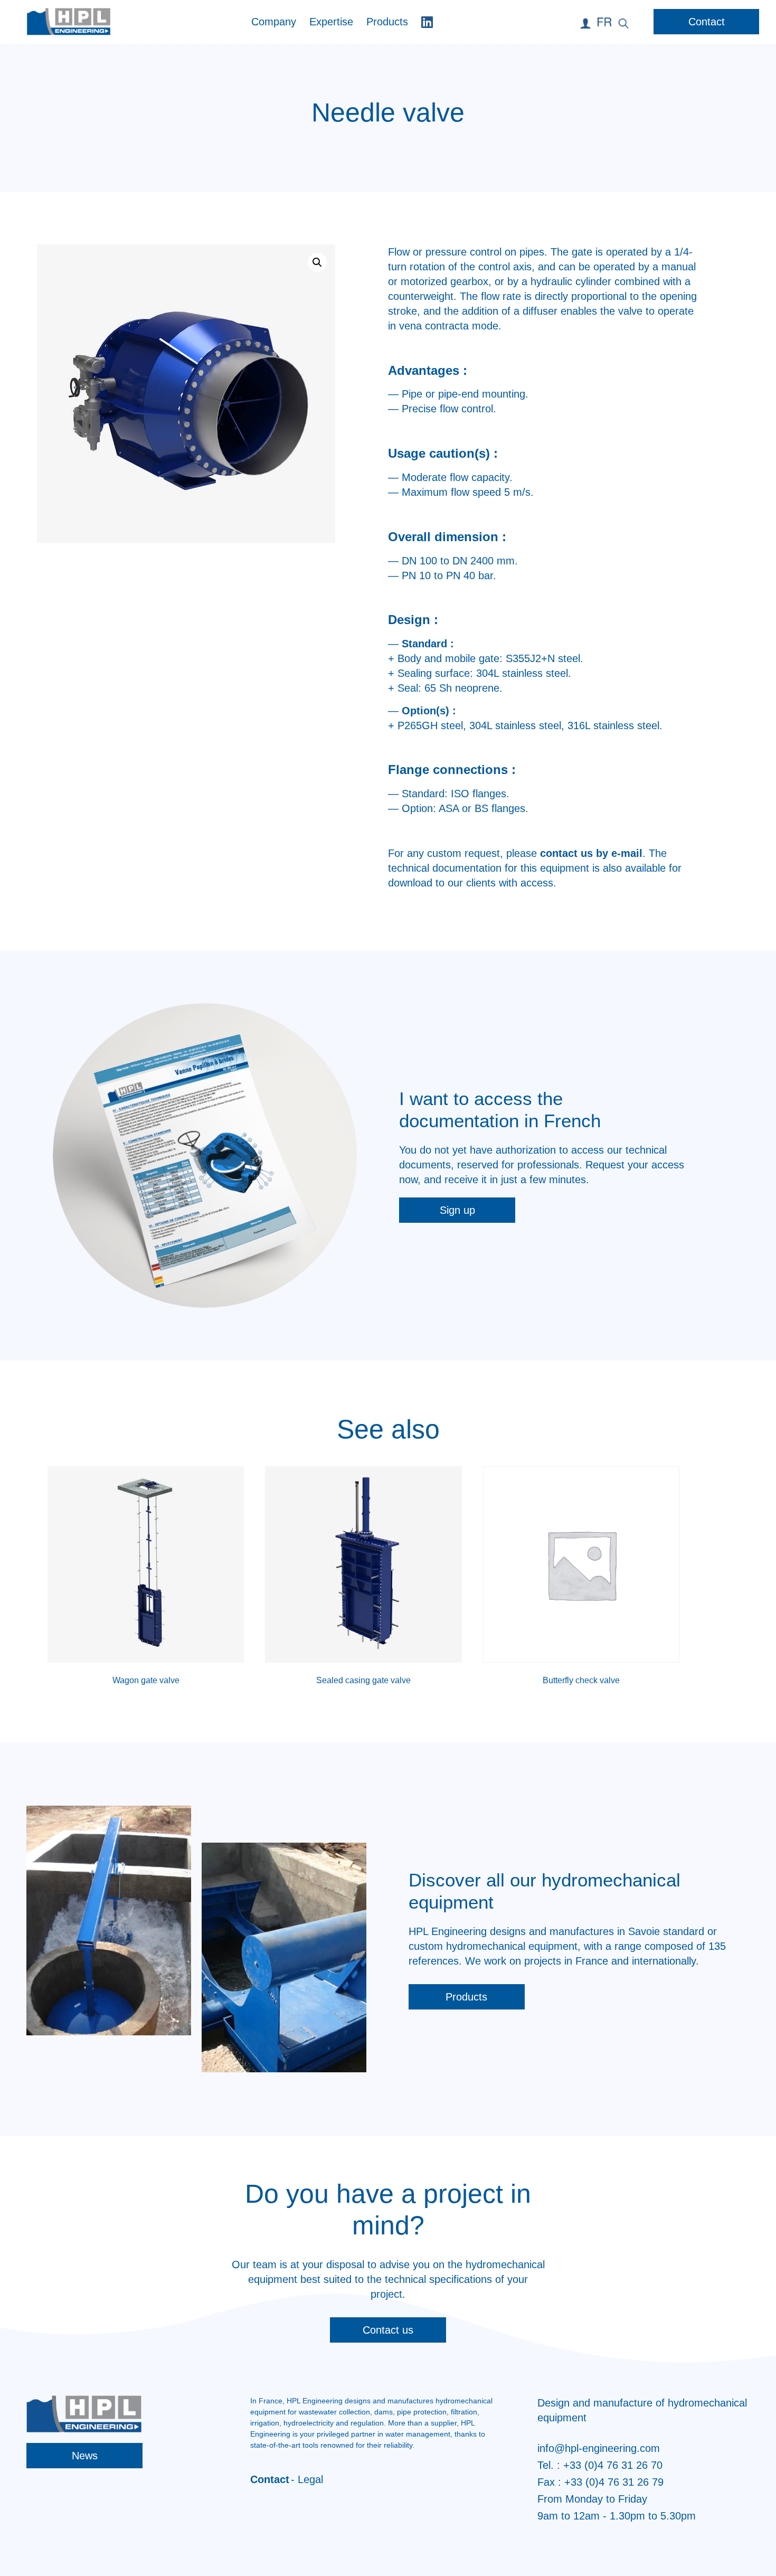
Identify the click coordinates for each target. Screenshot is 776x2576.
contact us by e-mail (591, 853)
